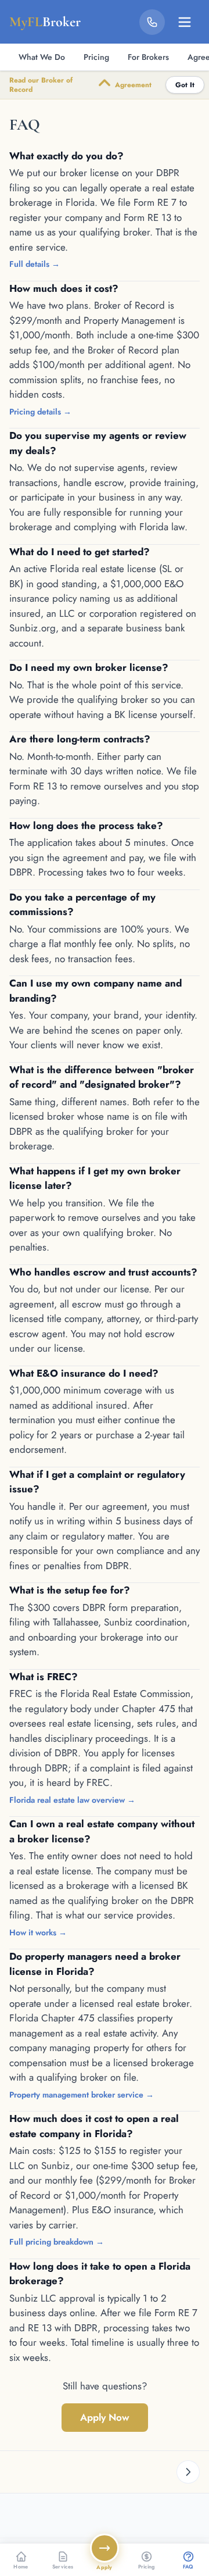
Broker (45, 22)
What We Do (42, 57)
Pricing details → (40, 412)
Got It (185, 85)
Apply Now (105, 2417)
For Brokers (148, 57)
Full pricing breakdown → (57, 2242)
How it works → (38, 1932)
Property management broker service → (82, 2095)
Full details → (35, 264)
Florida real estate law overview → (72, 1800)
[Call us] (152, 22)
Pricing (96, 57)
